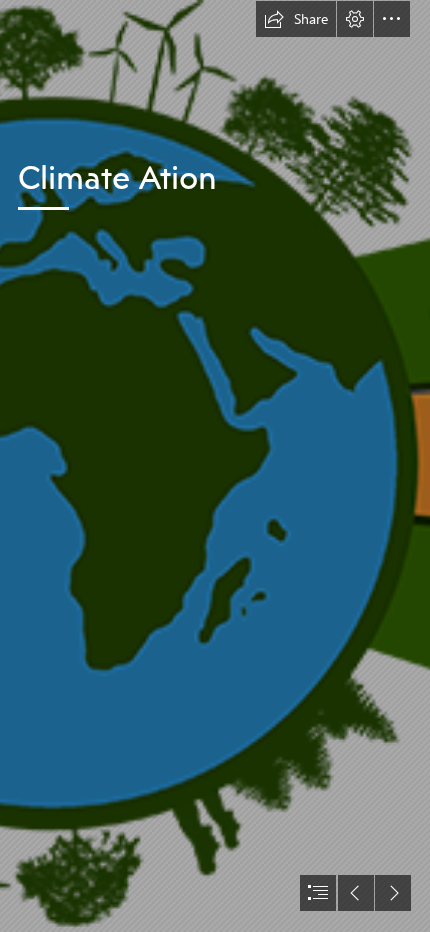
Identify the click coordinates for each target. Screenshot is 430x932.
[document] (215, 466)
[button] (296, 19)
